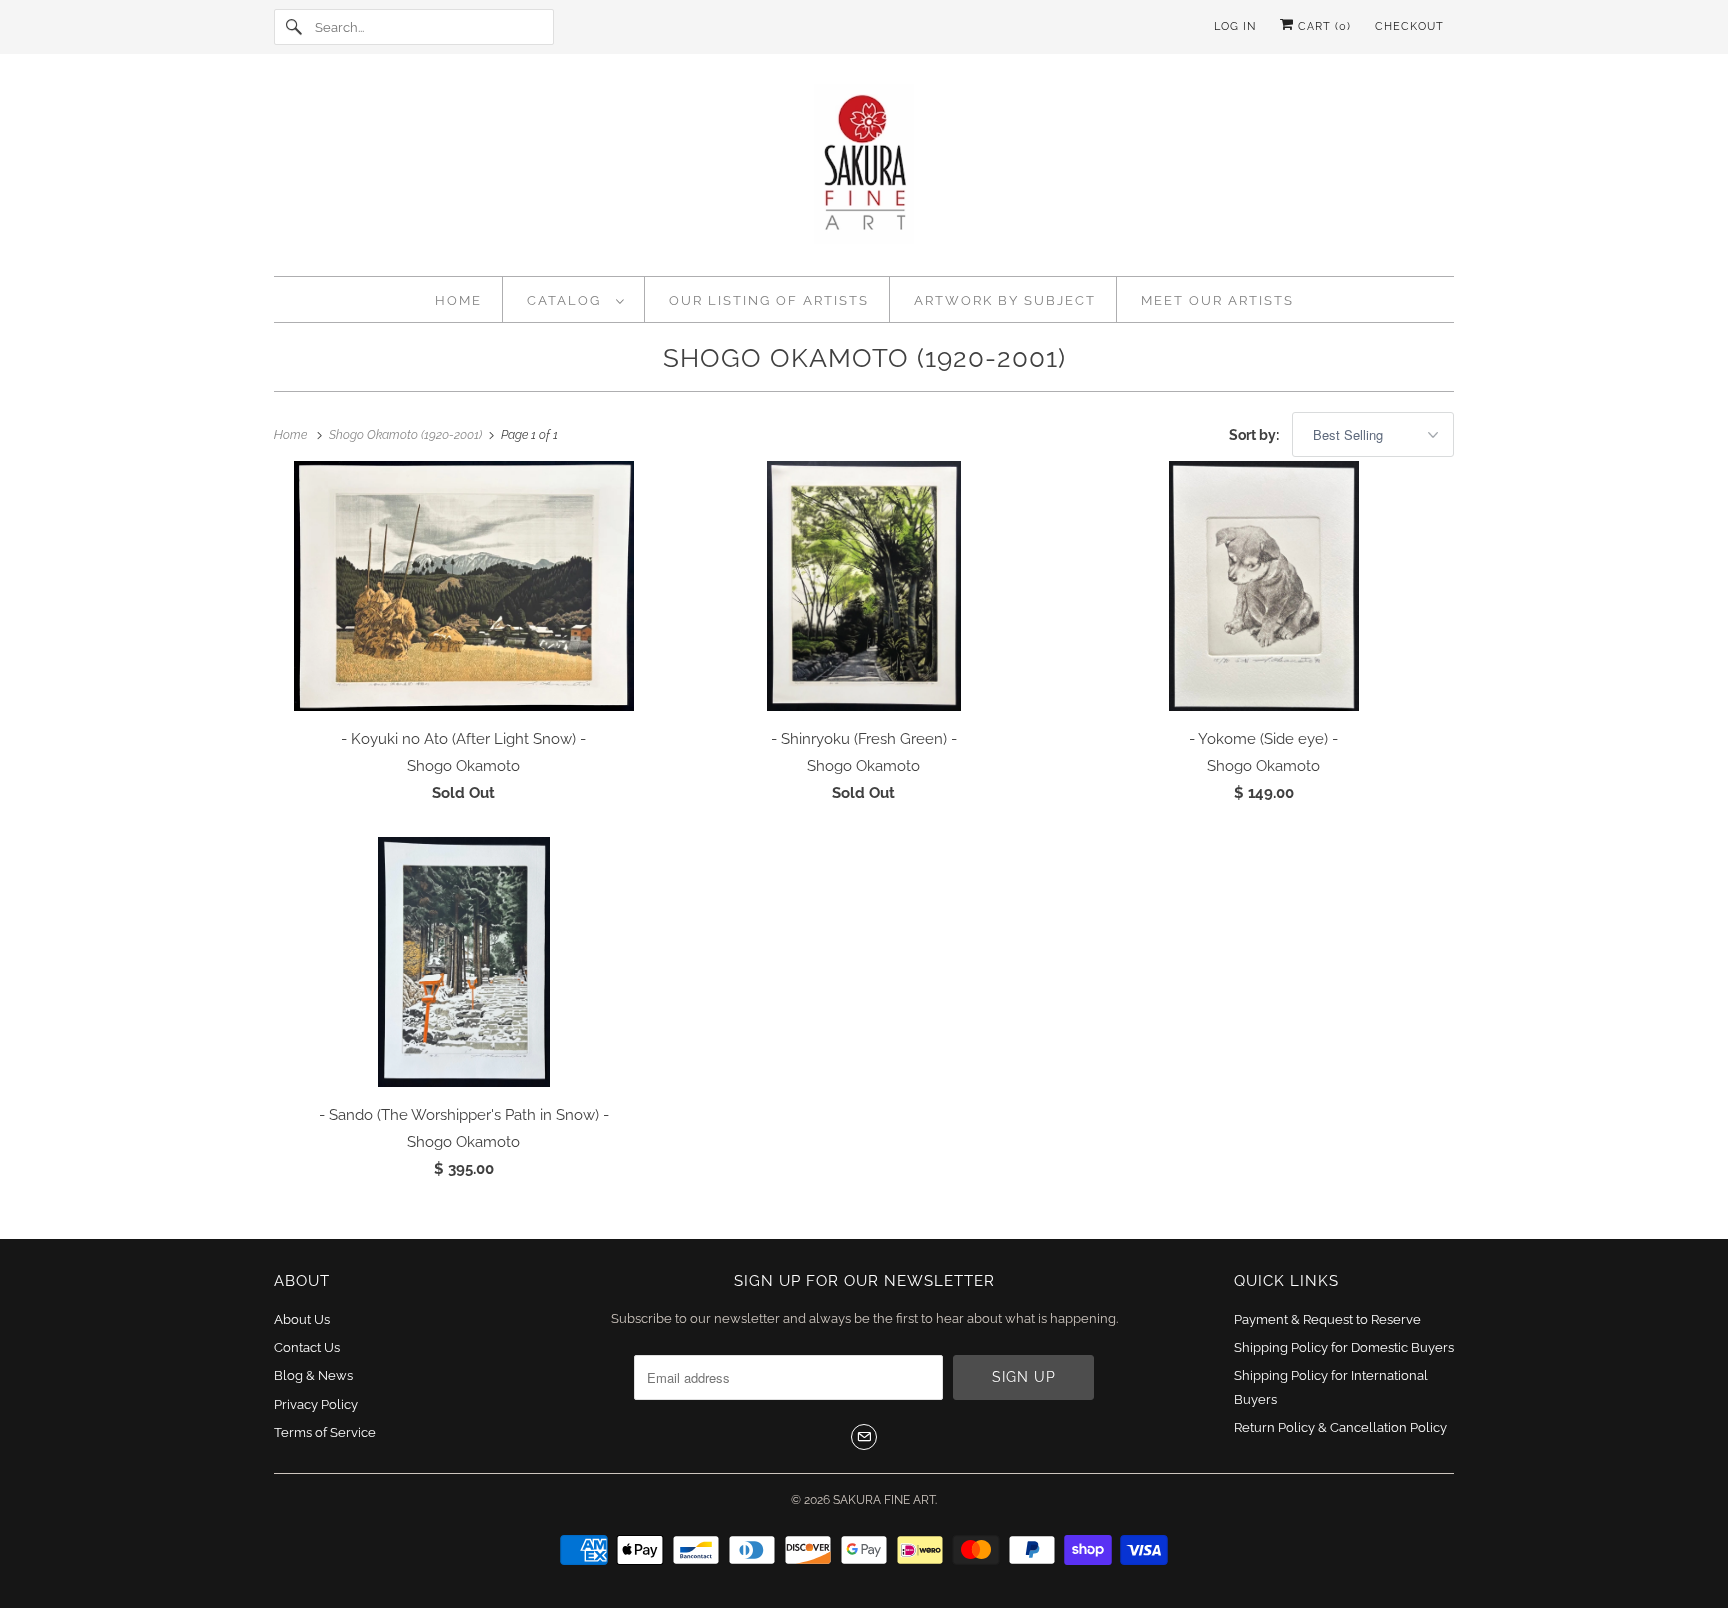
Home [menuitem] (458, 300)
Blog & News (313, 1375)
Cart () (1322, 26)
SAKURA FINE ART (884, 1500)
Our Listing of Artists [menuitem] (769, 300)
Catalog (566, 300)
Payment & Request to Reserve (1327, 1319)
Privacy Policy (316, 1404)
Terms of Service (325, 1432)
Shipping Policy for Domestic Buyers (1344, 1347)
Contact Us (307, 1347)
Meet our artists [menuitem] (1217, 300)
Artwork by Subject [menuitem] (1005, 300)
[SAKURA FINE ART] (864, 170)
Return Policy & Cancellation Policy (1340, 1427)
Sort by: (1255, 435)
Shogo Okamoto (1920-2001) (864, 358)
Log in (1235, 26)
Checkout (1409, 26)
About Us (302, 1319)
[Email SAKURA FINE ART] (864, 1437)
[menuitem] (576, 299)
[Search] (294, 27)
